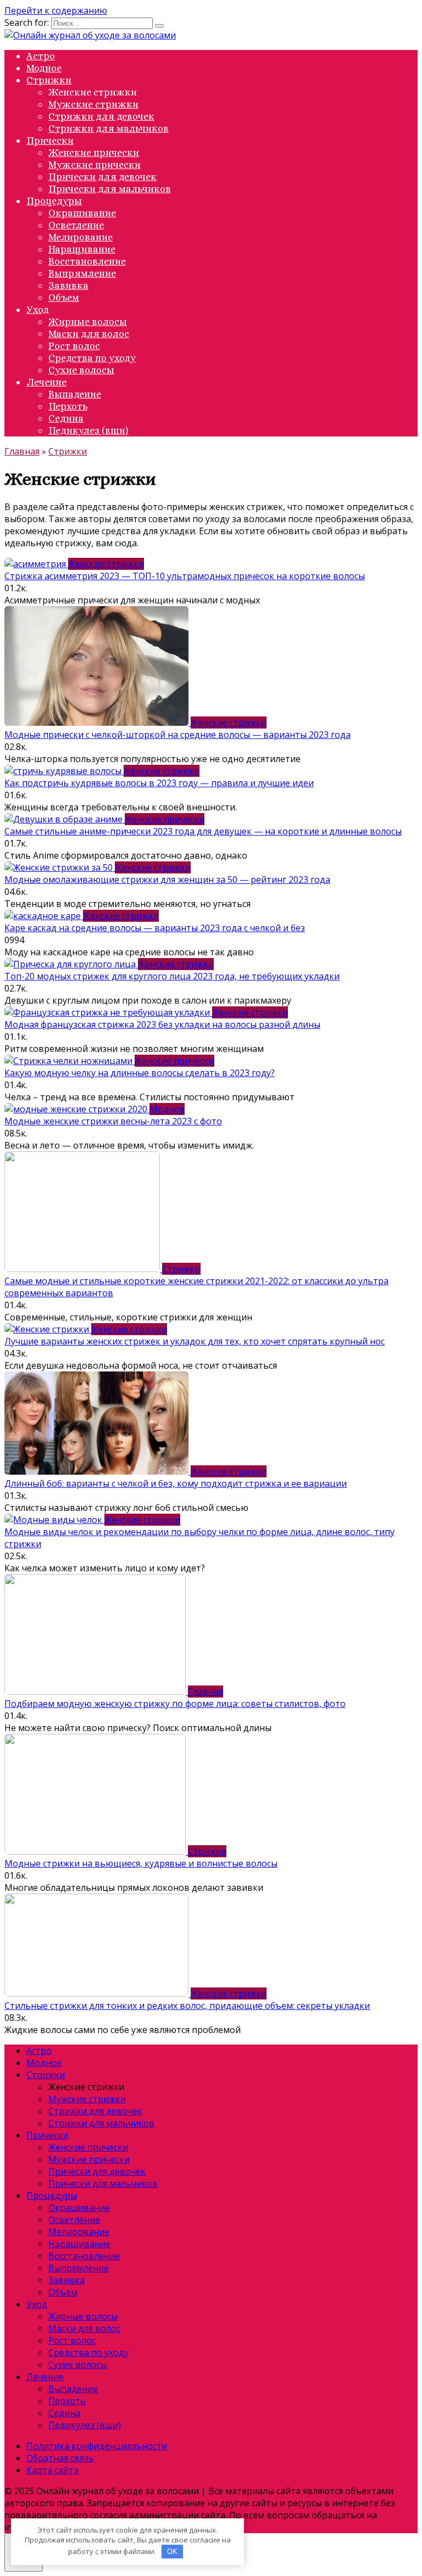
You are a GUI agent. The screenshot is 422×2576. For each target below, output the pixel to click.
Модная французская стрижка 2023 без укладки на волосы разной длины (162, 1024)
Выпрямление (82, 273)
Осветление (76, 225)
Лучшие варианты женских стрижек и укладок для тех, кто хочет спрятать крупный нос (195, 1341)
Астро (41, 56)
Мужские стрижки (93, 104)
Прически (50, 141)
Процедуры (54, 201)
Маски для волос (89, 334)
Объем (64, 298)
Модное (44, 68)
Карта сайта (52, 2470)
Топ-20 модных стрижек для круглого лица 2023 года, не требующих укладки (172, 976)
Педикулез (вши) (88, 430)
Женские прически (94, 153)
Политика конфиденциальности (97, 2446)
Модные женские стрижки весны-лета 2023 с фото (113, 1121)
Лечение (46, 382)
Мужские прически (95, 165)
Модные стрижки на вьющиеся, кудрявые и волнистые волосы (141, 1863)
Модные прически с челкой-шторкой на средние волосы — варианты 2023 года (177, 735)
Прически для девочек (102, 177)
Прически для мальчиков (110, 189)
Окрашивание (82, 213)
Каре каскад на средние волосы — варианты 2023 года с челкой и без (155, 928)
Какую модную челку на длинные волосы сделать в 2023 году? (140, 1073)
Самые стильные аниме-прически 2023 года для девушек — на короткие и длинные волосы (203, 831)
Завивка (68, 285)
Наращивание (82, 249)
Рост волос (74, 346)
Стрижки (49, 80)
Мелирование (80, 237)
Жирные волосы (88, 322)
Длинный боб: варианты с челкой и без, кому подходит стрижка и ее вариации (176, 1483)
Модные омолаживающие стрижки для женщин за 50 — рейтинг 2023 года (167, 880)
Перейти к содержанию (56, 10)
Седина (66, 418)
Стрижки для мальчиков (109, 128)
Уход (38, 310)
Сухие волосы (81, 370)
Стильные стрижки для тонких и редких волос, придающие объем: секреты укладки (187, 2006)
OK (172, 2552)
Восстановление (87, 261)
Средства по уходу (92, 358)
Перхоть (68, 406)
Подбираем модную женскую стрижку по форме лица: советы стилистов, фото (175, 1704)
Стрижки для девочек (101, 116)
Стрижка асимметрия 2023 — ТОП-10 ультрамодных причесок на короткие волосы (185, 576)
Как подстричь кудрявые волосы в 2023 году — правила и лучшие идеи (159, 783)
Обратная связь (60, 2458)
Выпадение (75, 394)
